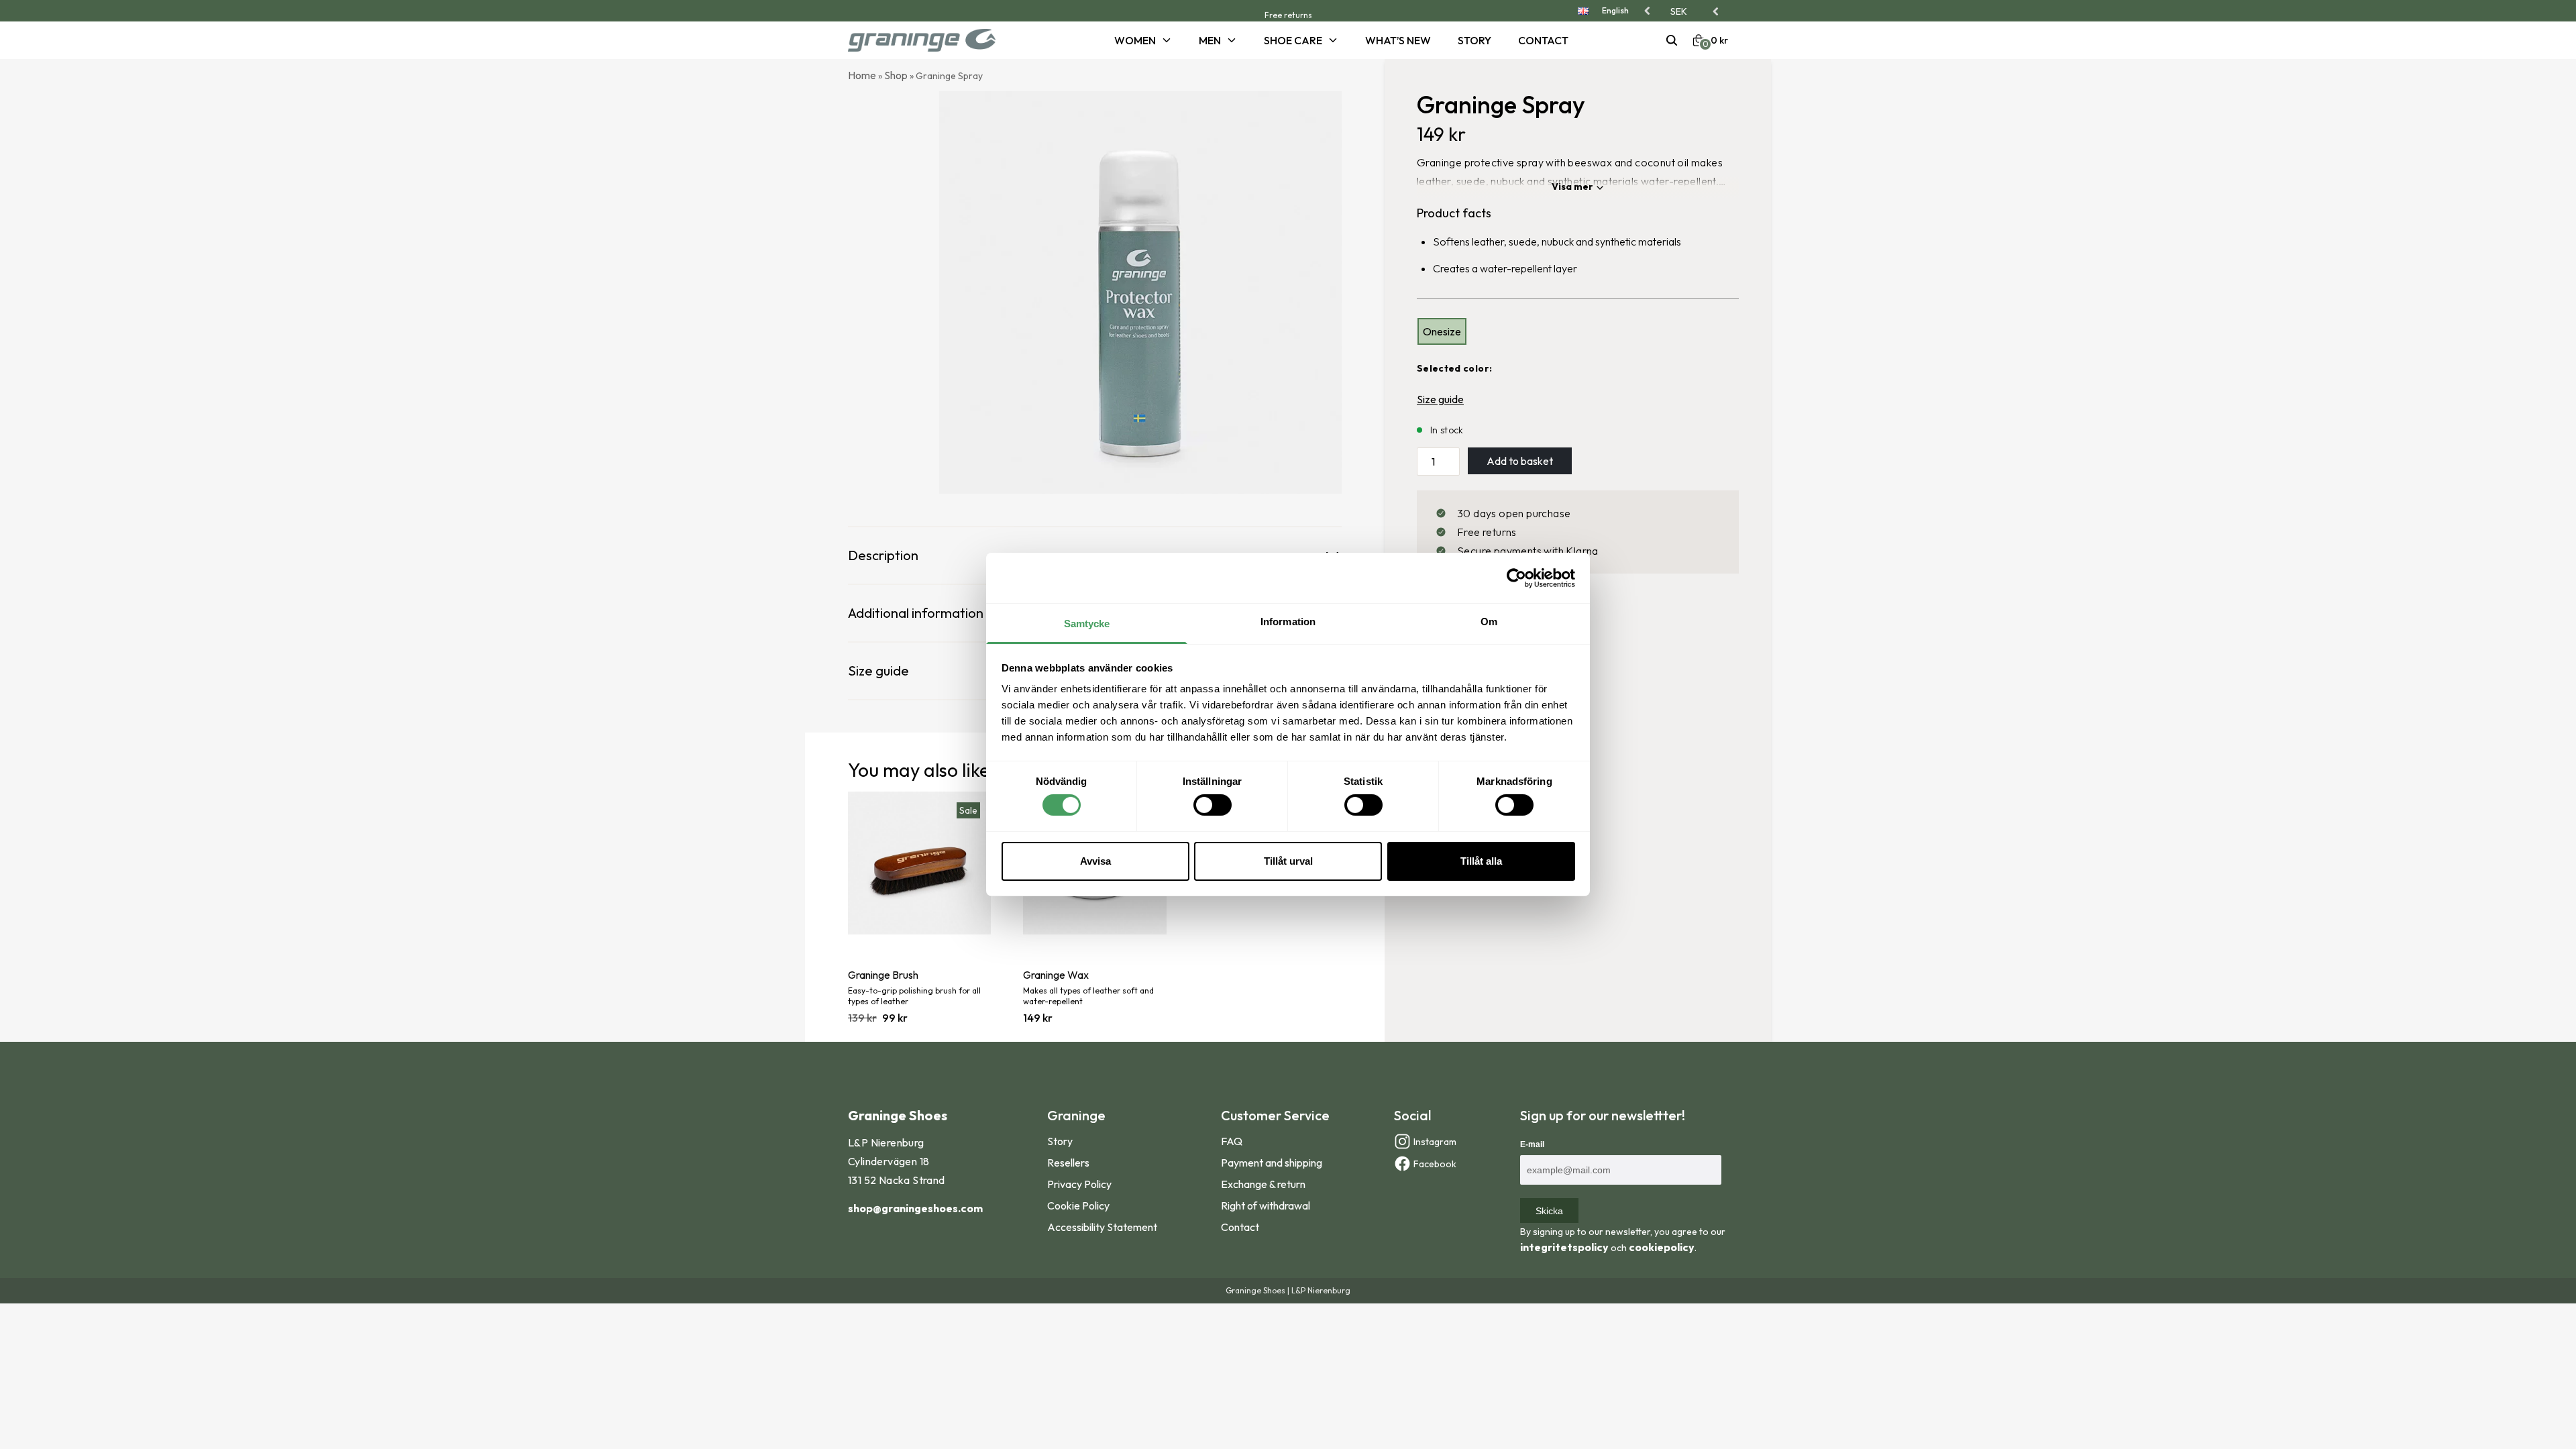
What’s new (1398, 40)
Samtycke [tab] (1087, 624)
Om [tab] (1489, 622)
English (1615, 10)
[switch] (1213, 805)
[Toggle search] (1672, 40)
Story (1474, 40)
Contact (1543, 40)
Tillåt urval (1288, 861)
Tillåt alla (1481, 861)
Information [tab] (1288, 622)
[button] (1696, 11)
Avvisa (1095, 861)
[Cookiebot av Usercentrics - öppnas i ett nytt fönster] (1516, 578)
